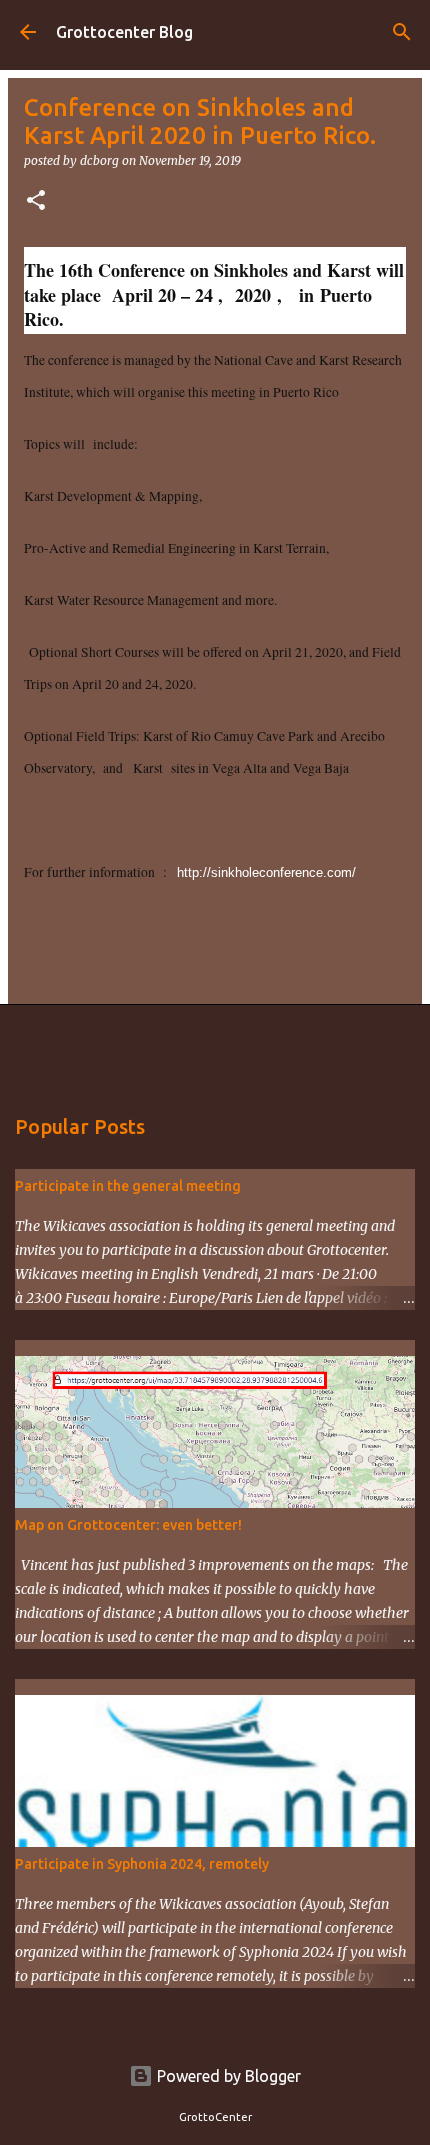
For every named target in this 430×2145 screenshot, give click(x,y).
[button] (36, 201)
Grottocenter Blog (124, 32)
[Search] (402, 32)
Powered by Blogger (227, 2076)
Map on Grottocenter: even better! (128, 1525)
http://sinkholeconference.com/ (266, 872)
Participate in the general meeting (128, 1186)
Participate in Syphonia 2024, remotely (142, 1864)
